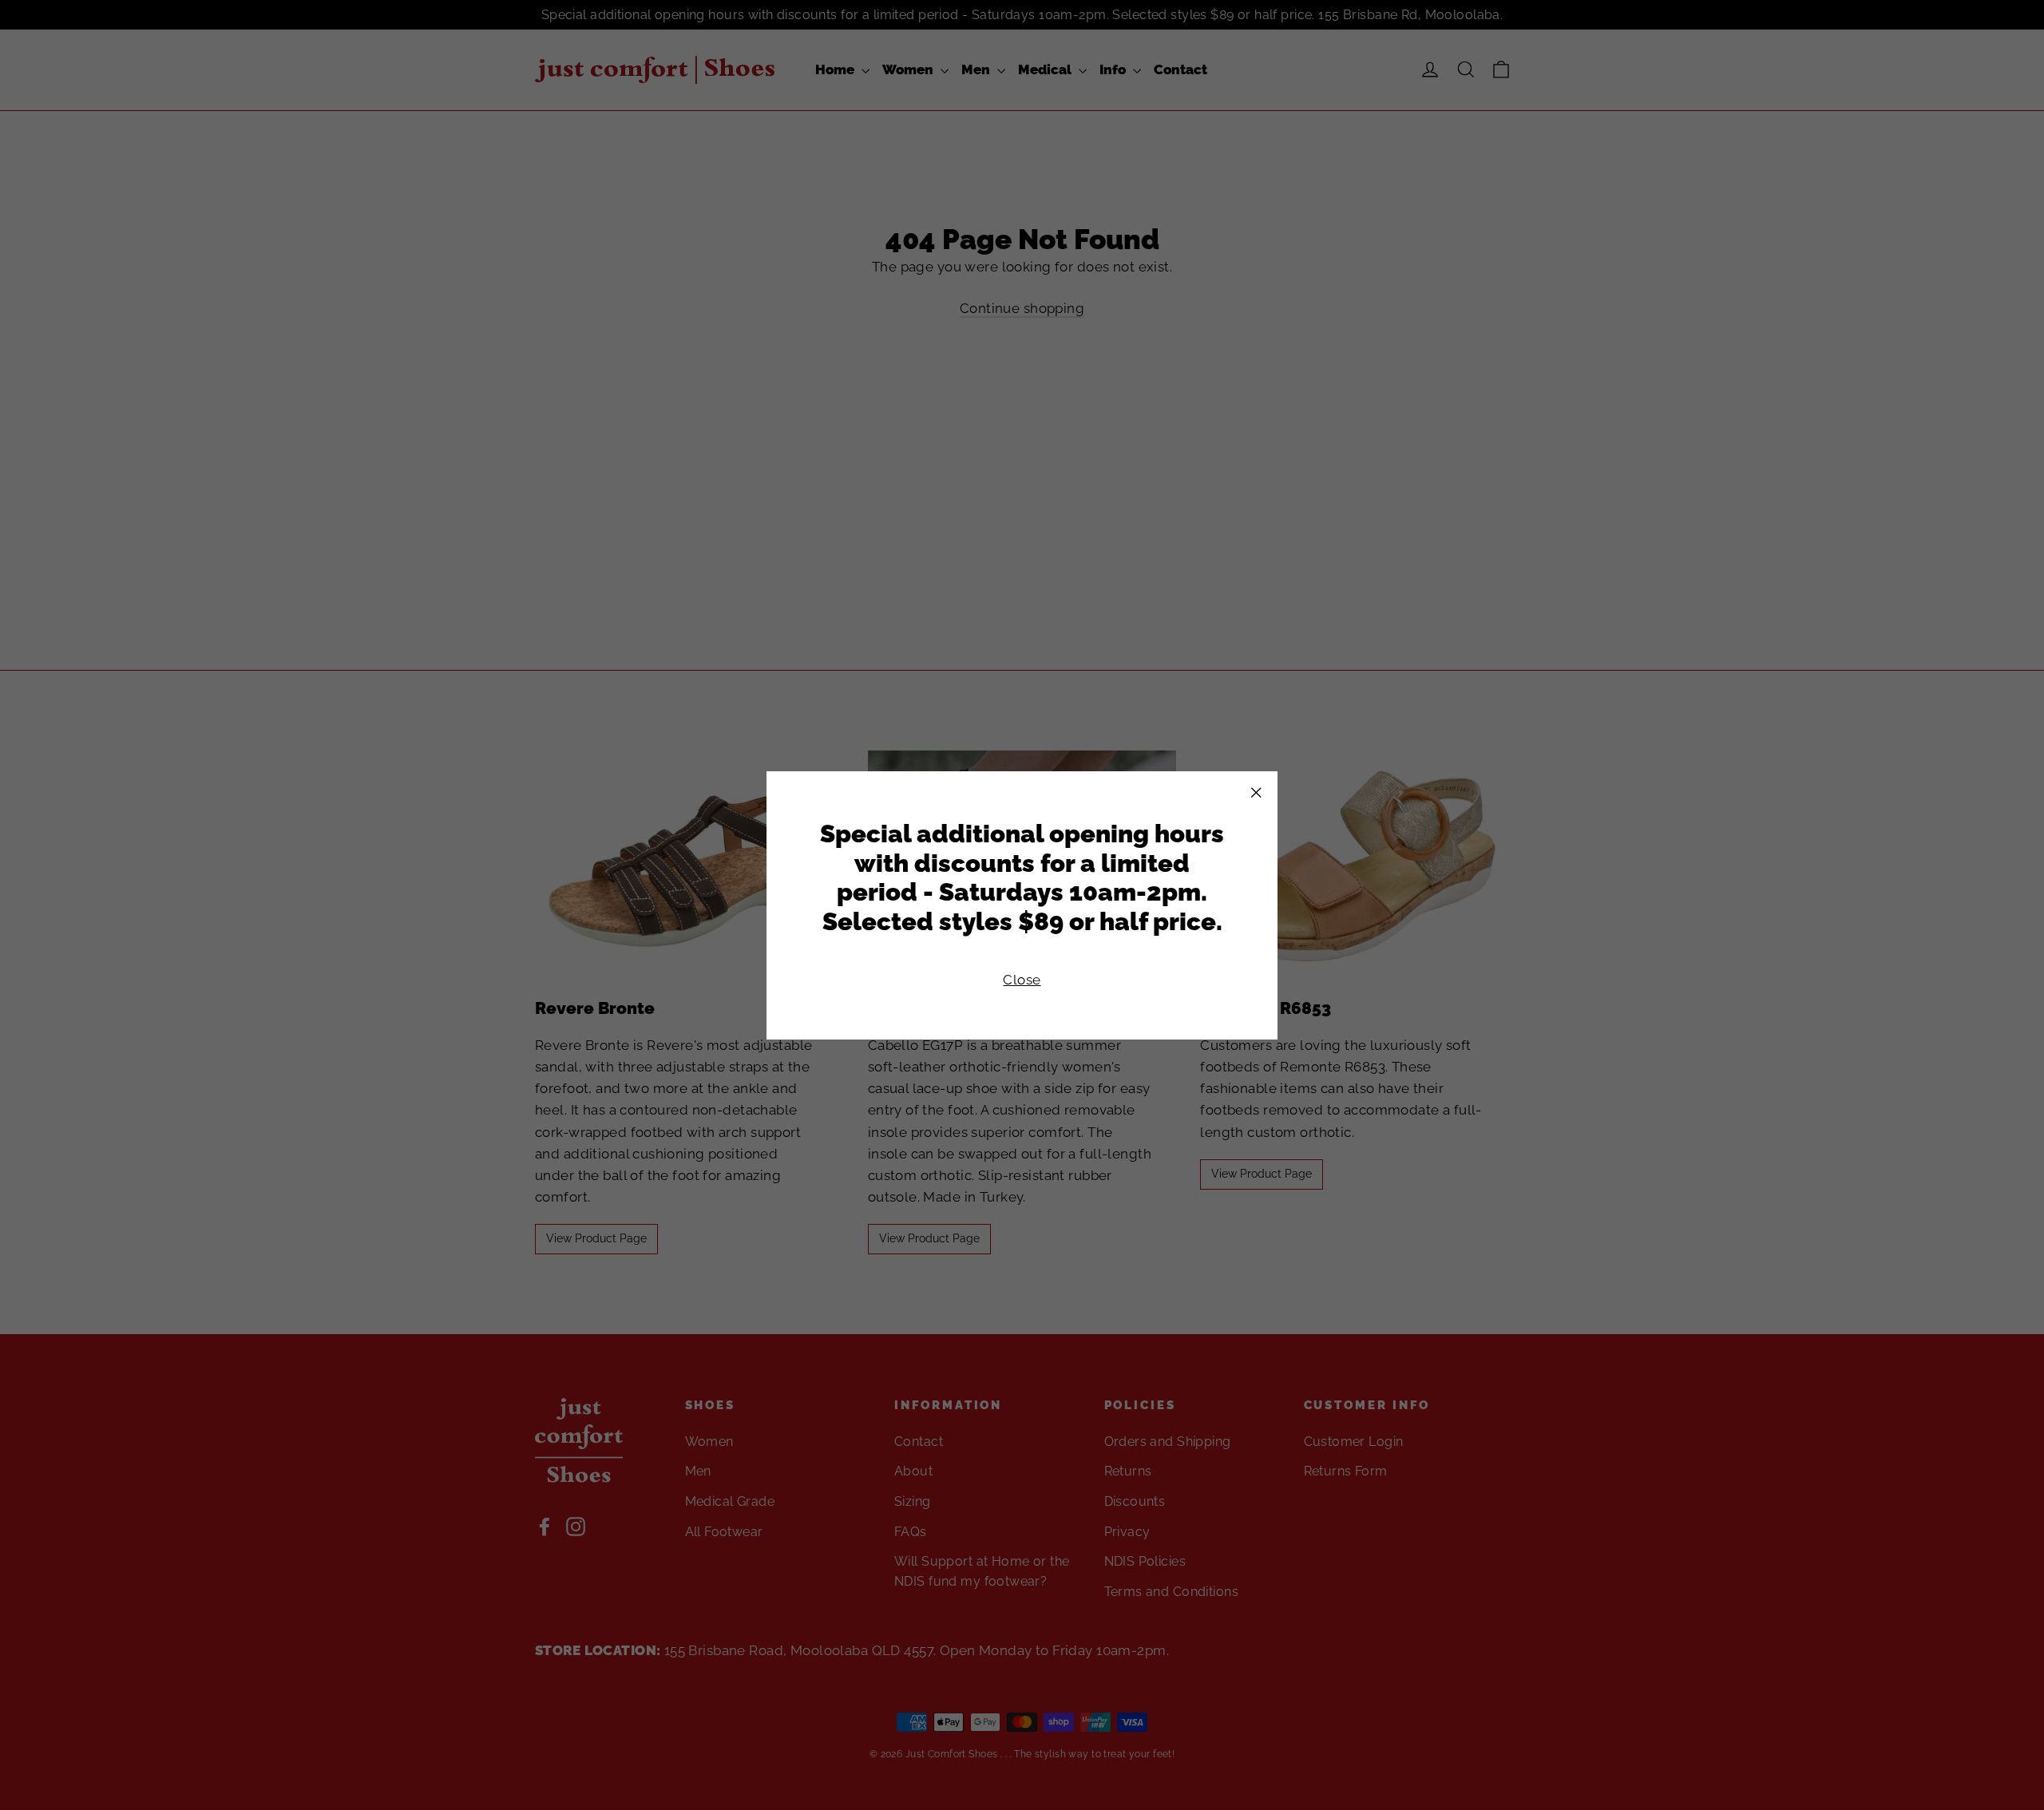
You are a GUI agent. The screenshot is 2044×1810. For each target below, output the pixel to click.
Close (1022, 979)
